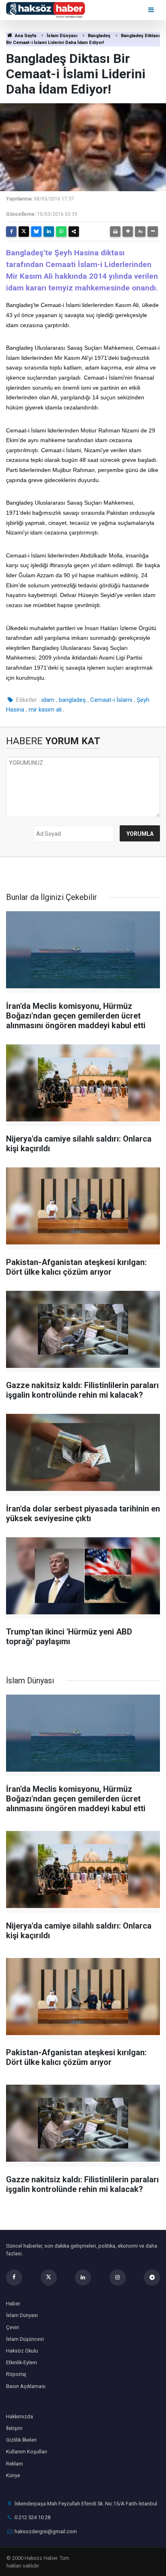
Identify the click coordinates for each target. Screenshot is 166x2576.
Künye (13, 2475)
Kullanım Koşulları (27, 2452)
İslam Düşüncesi (25, 2339)
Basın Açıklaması (26, 2386)
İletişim (14, 2428)
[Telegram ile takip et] (152, 2277)
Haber (13, 2304)
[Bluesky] (36, 232)
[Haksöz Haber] (46, 9)
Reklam (15, 2464)
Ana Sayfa (25, 36)
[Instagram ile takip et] (118, 2277)
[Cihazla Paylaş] (74, 232)
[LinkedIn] (49, 232)
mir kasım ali (45, 710)
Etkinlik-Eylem (22, 2362)
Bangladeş (99, 36)
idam (48, 700)
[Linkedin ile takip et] (83, 2277)
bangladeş (72, 700)
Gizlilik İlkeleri (21, 2440)
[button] (128, 232)
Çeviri (12, 2327)
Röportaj (16, 2374)
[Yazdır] (115, 232)
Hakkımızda (20, 2416)
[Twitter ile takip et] (49, 2277)
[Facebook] (11, 232)
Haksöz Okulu (22, 2351)
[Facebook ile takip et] (14, 2277)
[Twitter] (24, 232)
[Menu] (152, 10)
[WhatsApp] (61, 232)
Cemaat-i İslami (111, 700)
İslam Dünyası (62, 36)
